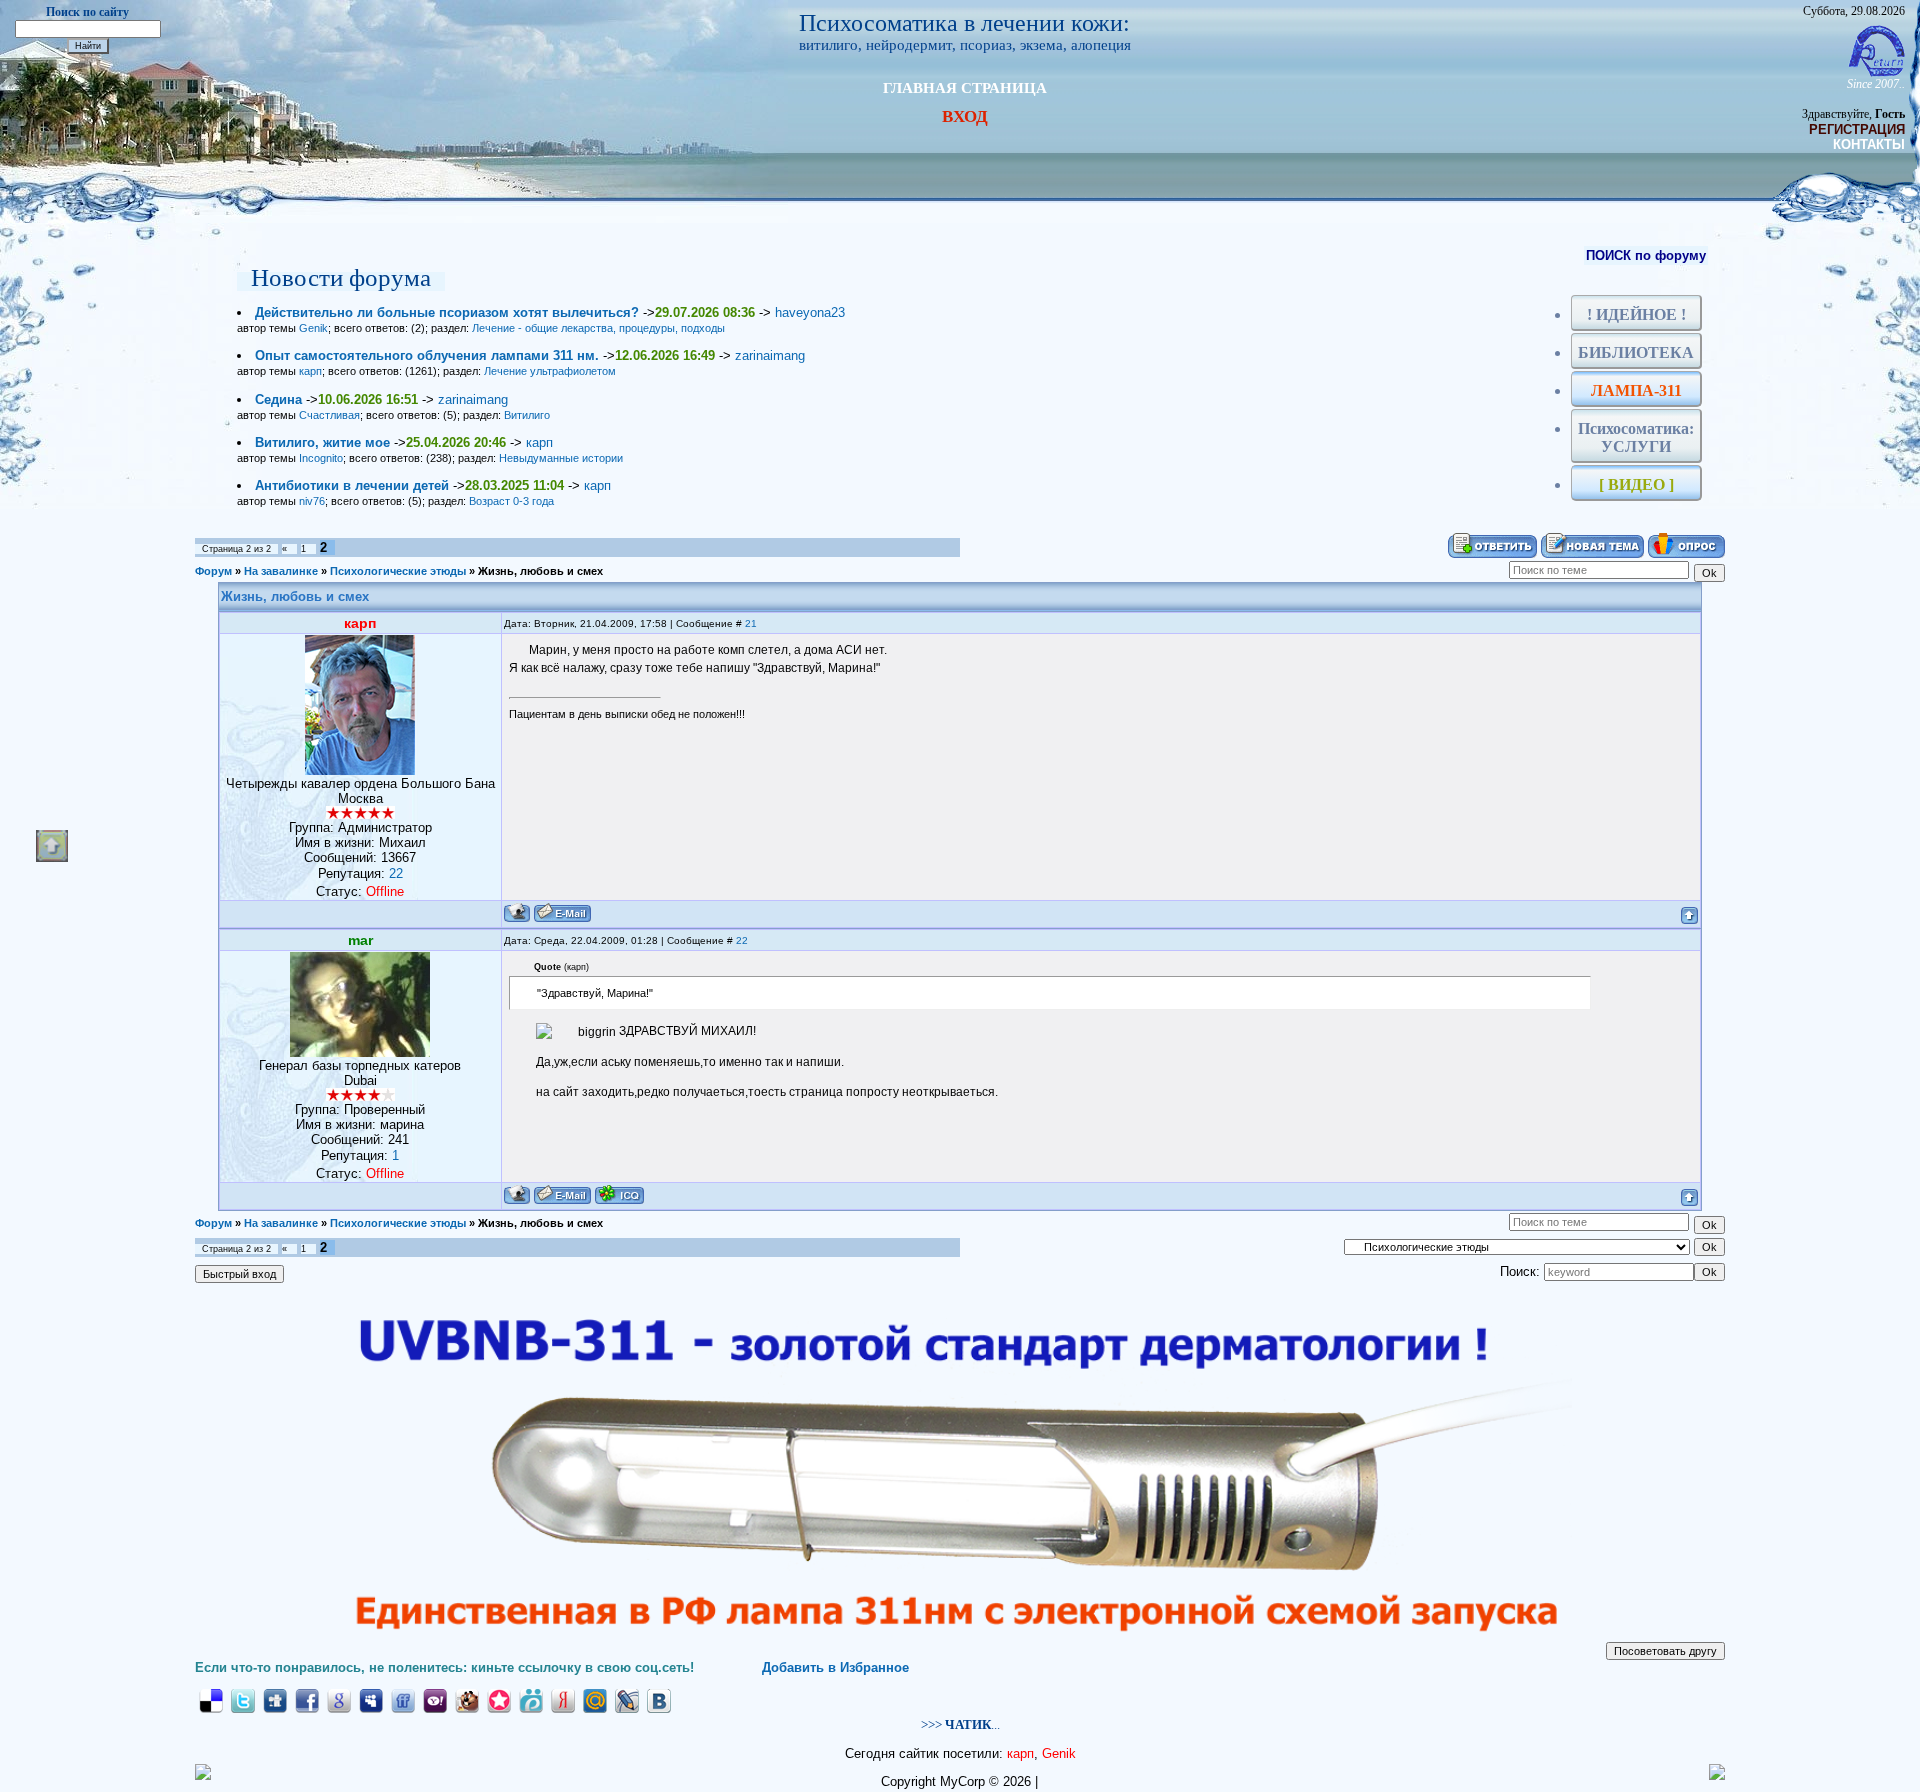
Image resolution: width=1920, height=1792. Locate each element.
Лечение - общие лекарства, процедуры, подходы (598, 328)
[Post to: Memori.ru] (499, 1699)
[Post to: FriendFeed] (403, 1699)
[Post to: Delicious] (211, 1699)
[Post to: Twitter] (243, 1699)
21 (751, 623)
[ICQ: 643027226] (619, 1194)
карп (310, 371)
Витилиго (527, 415)
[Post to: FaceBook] (307, 1699)
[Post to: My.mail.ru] (595, 1699)
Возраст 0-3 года (511, 501)
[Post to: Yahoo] (435, 1699)
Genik (313, 328)
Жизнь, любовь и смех (540, 571)
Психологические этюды (398, 571)
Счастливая (329, 415)
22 (742, 940)
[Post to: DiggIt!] (275, 1699)
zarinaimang (770, 355)
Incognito (321, 458)
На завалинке (281, 571)
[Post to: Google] (339, 1699)
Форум (213, 571)
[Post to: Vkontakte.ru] (659, 1699)
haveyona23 (810, 312)
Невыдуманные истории (561, 458)
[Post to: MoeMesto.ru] (531, 1699)
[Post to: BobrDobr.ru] (467, 1699)
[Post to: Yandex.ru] (563, 1699)
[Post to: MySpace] (371, 1699)
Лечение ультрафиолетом (550, 371)
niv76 (312, 501)
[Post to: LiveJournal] (627, 1699)
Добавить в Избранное (835, 1667)
